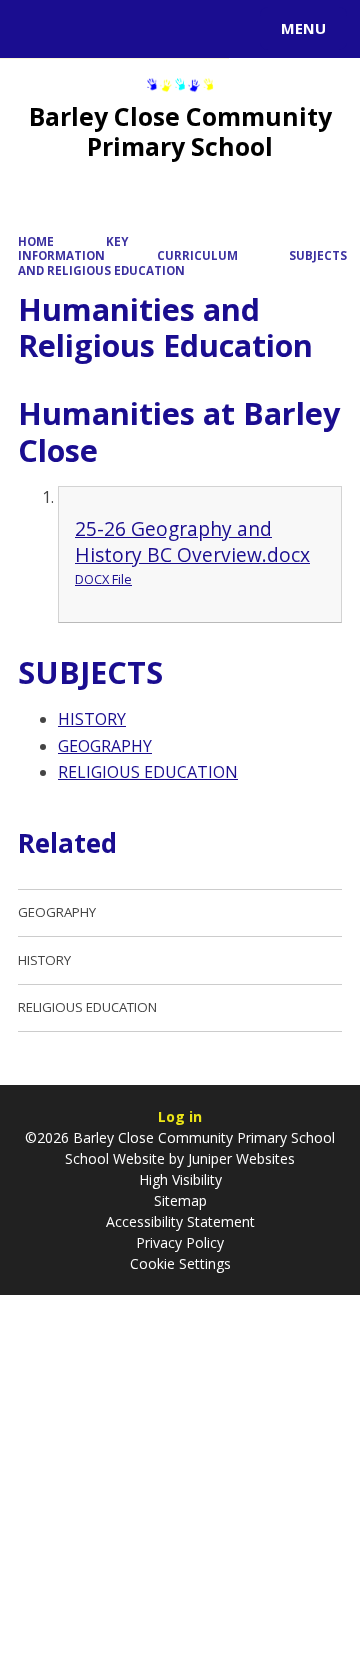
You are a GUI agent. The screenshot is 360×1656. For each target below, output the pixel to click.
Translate (167, 32)
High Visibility (180, 1179)
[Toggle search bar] (38, 29)
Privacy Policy (180, 1242)
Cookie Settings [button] (180, 1263)
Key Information (73, 248)
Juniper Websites (239, 1158)
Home (36, 241)
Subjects (318, 255)
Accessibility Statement (180, 1221)
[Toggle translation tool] (88, 29)
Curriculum (197, 255)
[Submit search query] (244, 26)
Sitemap (180, 1200)
